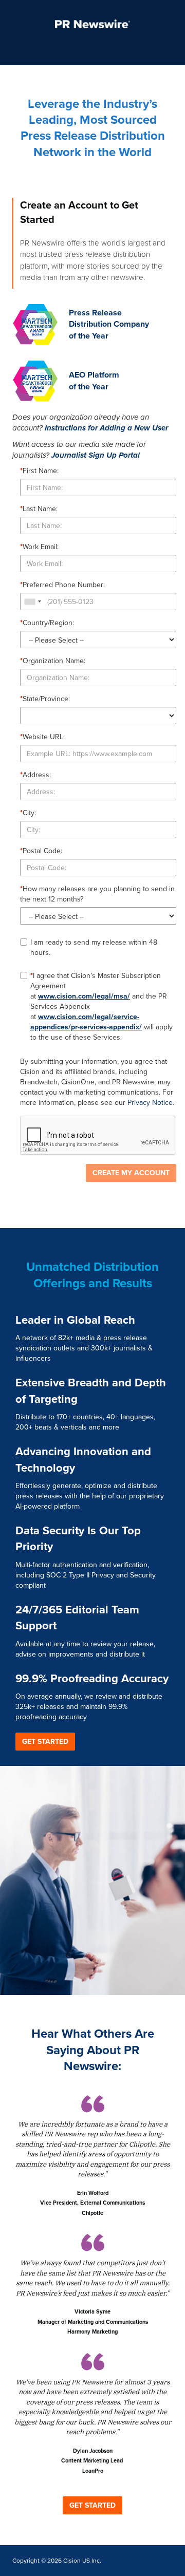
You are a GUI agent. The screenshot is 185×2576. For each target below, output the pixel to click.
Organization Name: (53, 661)
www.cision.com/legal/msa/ (84, 996)
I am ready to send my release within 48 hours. (94, 948)
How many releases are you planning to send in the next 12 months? (97, 894)
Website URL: (42, 737)
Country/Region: (47, 623)
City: (28, 813)
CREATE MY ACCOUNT (131, 1173)
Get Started (45, 1742)
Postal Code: (41, 851)
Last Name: (39, 509)
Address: (35, 775)
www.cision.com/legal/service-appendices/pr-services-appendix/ (86, 1022)
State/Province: (45, 699)
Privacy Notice (150, 1103)
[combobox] (32, 601)
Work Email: (39, 547)
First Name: (39, 471)
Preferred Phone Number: (62, 585)
